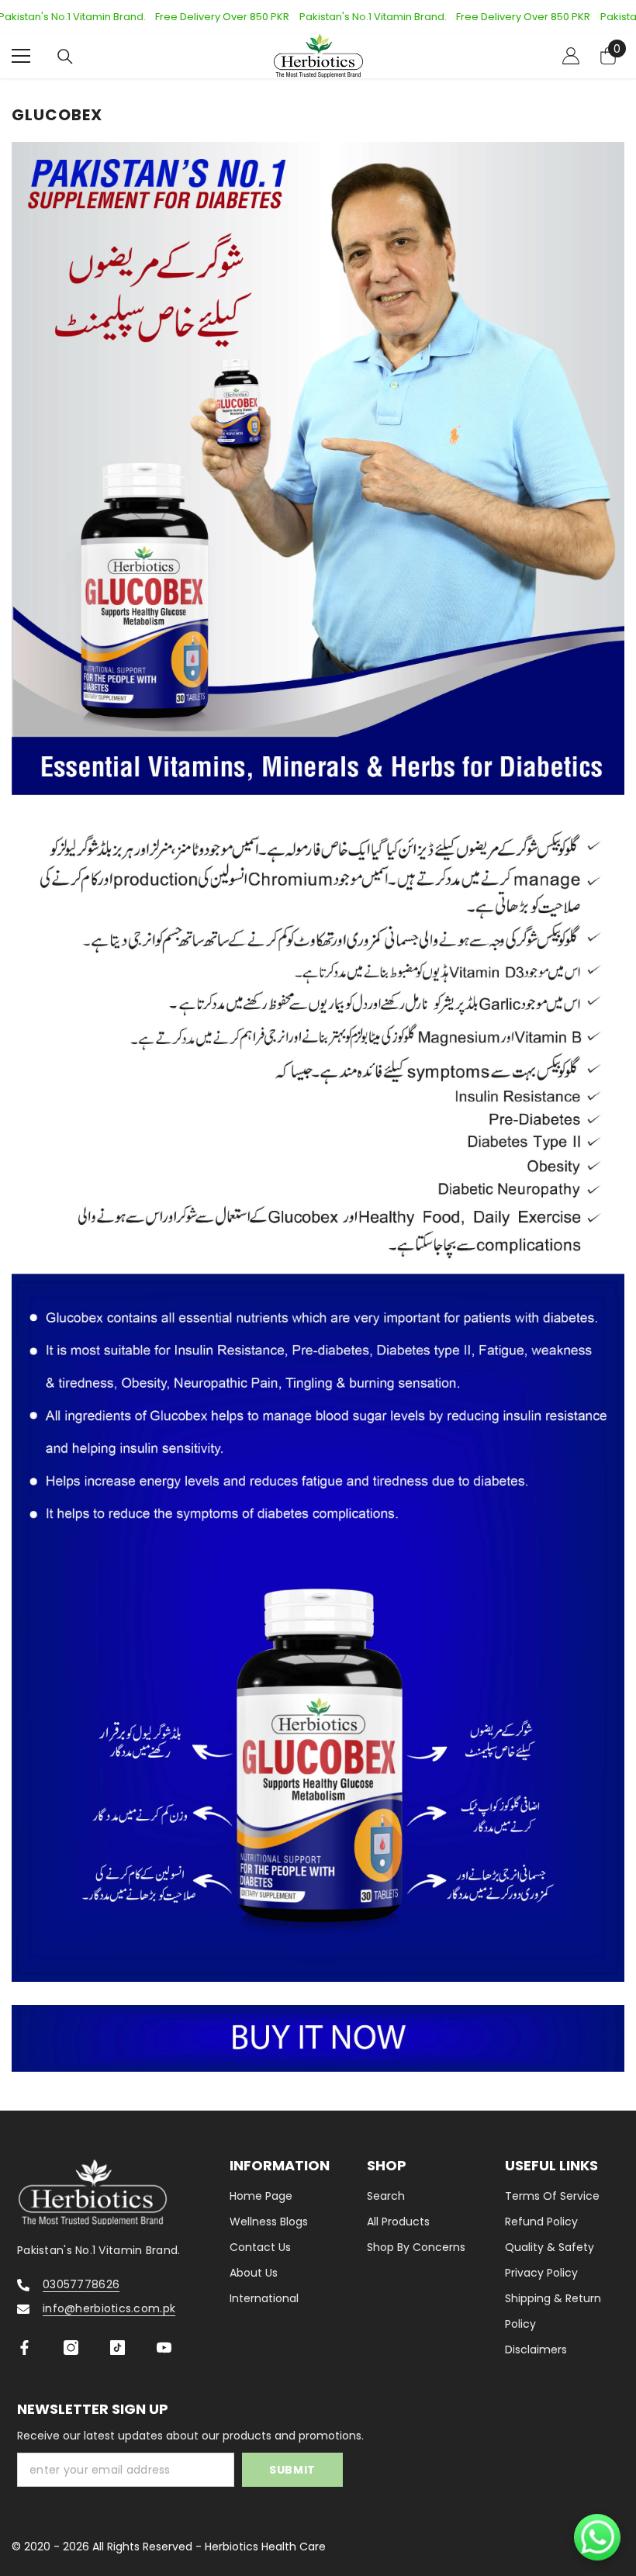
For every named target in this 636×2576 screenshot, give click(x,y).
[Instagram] (71, 2348)
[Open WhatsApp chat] (597, 2537)
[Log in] (571, 56)
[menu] (21, 56)
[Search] (65, 57)
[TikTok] (118, 2348)
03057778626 (81, 2284)
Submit (292, 2470)
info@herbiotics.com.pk (109, 2308)
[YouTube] (164, 2348)
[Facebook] (24, 2348)
